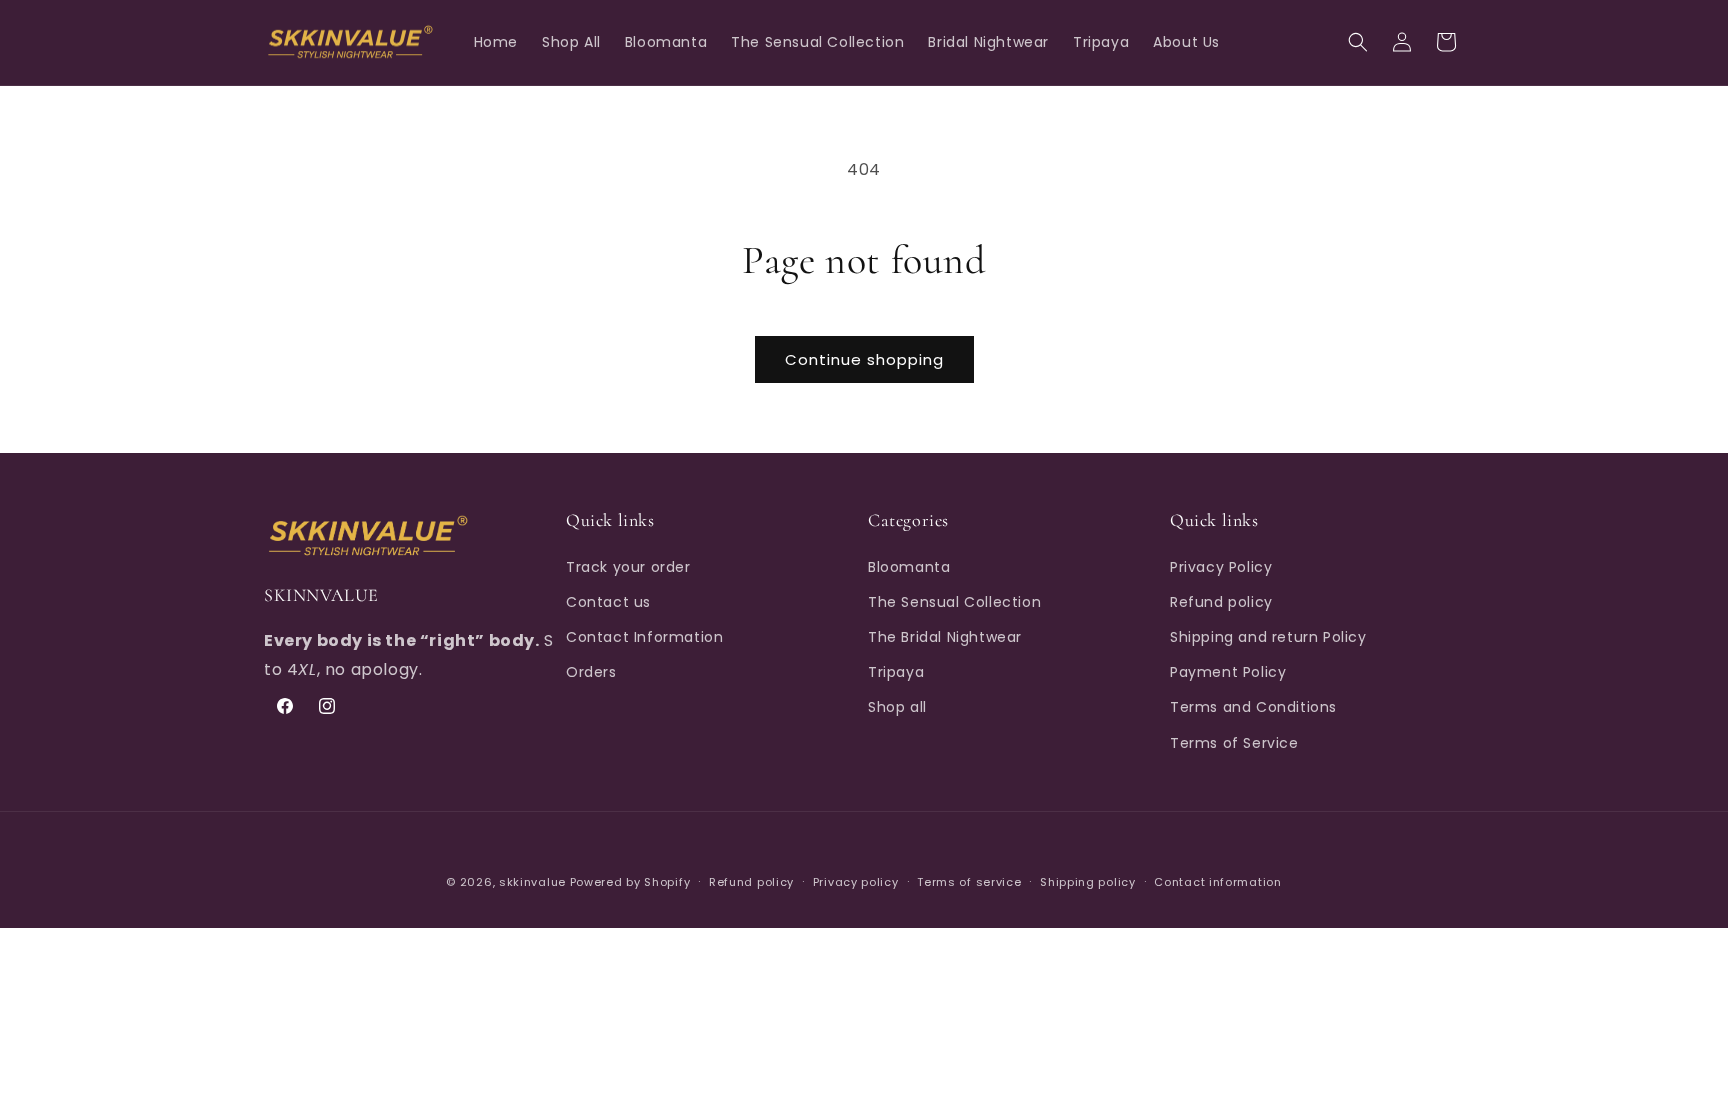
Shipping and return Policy (1268, 637)
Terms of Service (1234, 743)
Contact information (1217, 882)
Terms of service (969, 882)
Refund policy (1221, 602)
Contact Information (644, 637)
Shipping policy (1088, 882)
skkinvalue (532, 882)
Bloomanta (909, 567)
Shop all (897, 707)
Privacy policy (856, 882)
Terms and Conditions (1253, 707)
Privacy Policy (1221, 567)
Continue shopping (864, 359)
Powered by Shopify (630, 882)
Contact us (608, 602)
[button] (1358, 42)
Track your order (628, 567)
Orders (591, 672)
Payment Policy (1228, 672)
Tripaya (896, 672)
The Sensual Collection (954, 602)
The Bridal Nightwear (945, 637)
